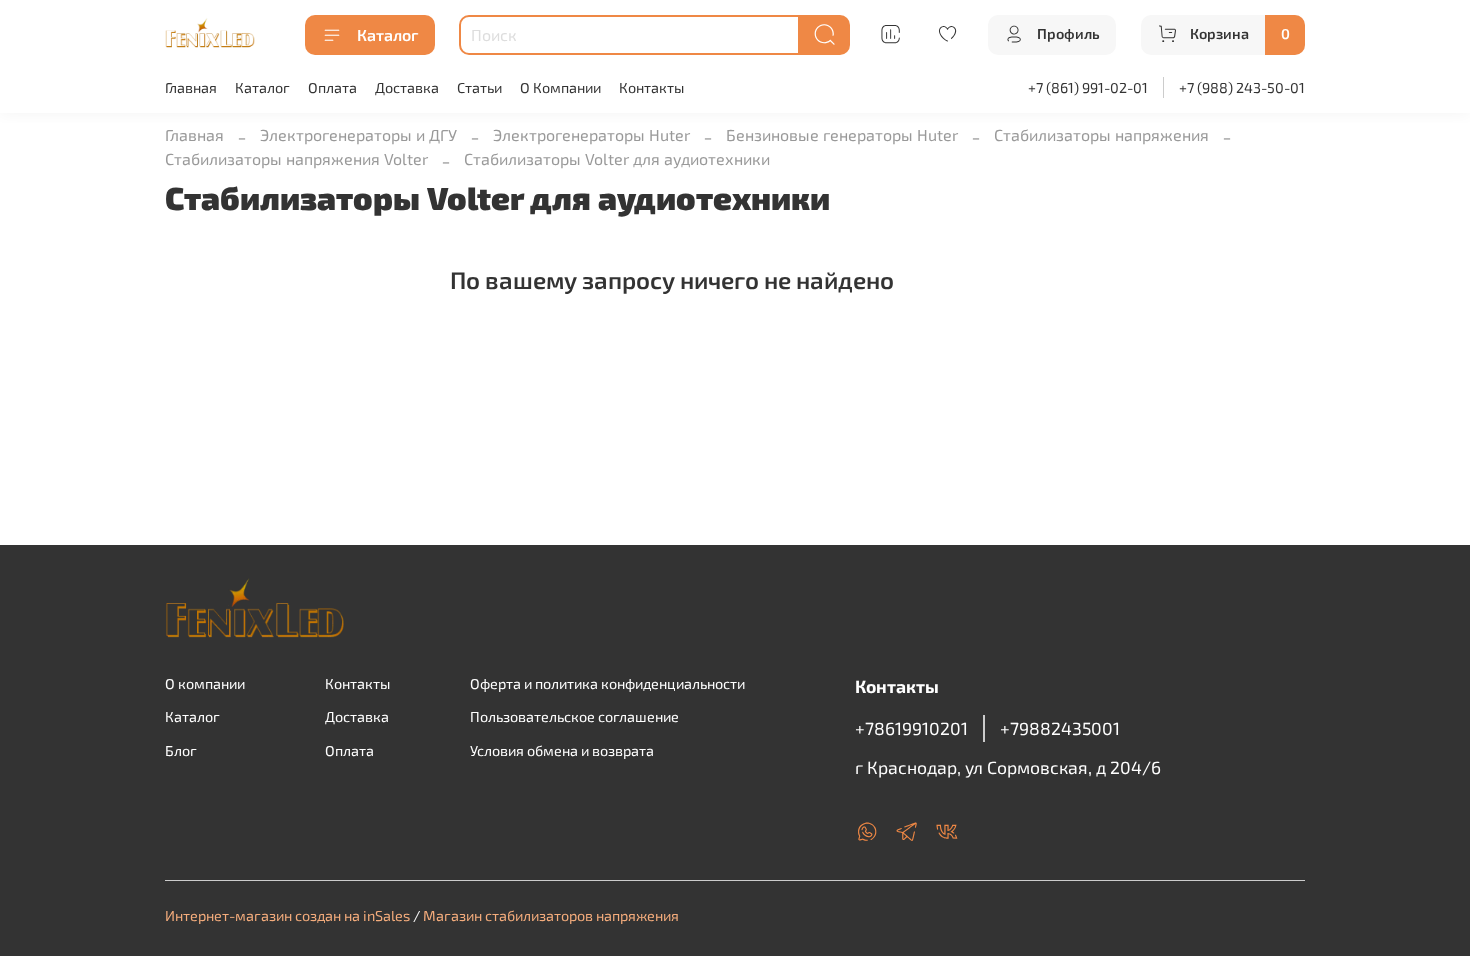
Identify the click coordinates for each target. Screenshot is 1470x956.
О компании (205, 683)
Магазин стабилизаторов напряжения (551, 915)
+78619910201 (911, 728)
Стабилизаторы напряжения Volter (296, 158)
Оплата (332, 87)
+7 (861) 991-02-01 (1088, 87)
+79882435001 (1060, 728)
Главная (191, 87)
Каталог (387, 34)
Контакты (651, 87)
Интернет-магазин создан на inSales (287, 915)
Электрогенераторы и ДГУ (358, 134)
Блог (181, 750)
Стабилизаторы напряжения (1101, 134)
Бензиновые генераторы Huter (842, 134)
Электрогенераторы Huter (591, 134)
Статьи (479, 87)
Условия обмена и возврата (562, 750)
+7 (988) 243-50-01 (1242, 87)
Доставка (407, 87)
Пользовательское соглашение (574, 716)
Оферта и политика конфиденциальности (607, 683)
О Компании (560, 87)
